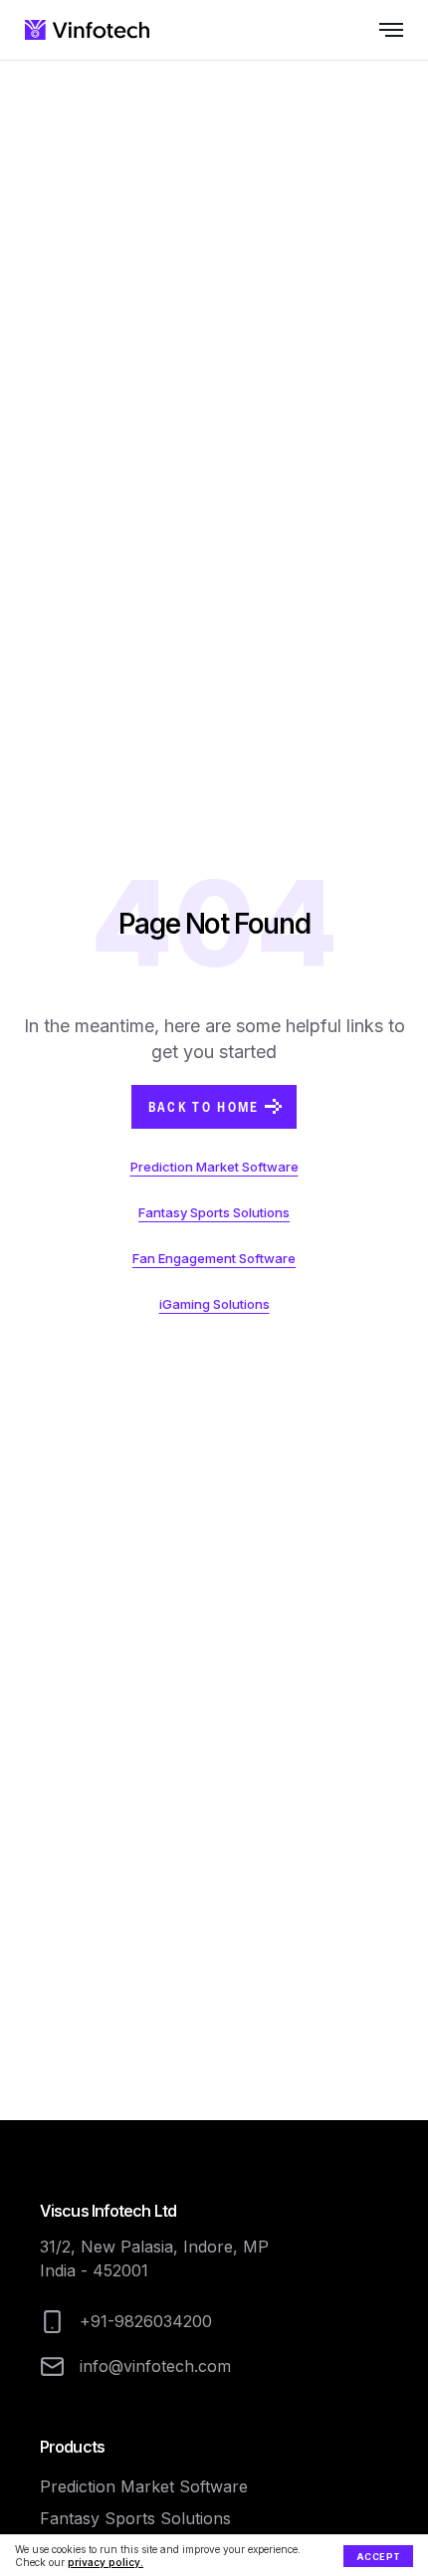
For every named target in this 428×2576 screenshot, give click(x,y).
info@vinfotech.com (155, 2366)
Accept (379, 2557)
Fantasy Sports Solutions (214, 1212)
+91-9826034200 (146, 2321)
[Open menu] (373, 30)
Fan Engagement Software (214, 1258)
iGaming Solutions (214, 1304)
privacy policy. (106, 2562)
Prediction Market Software (214, 1167)
